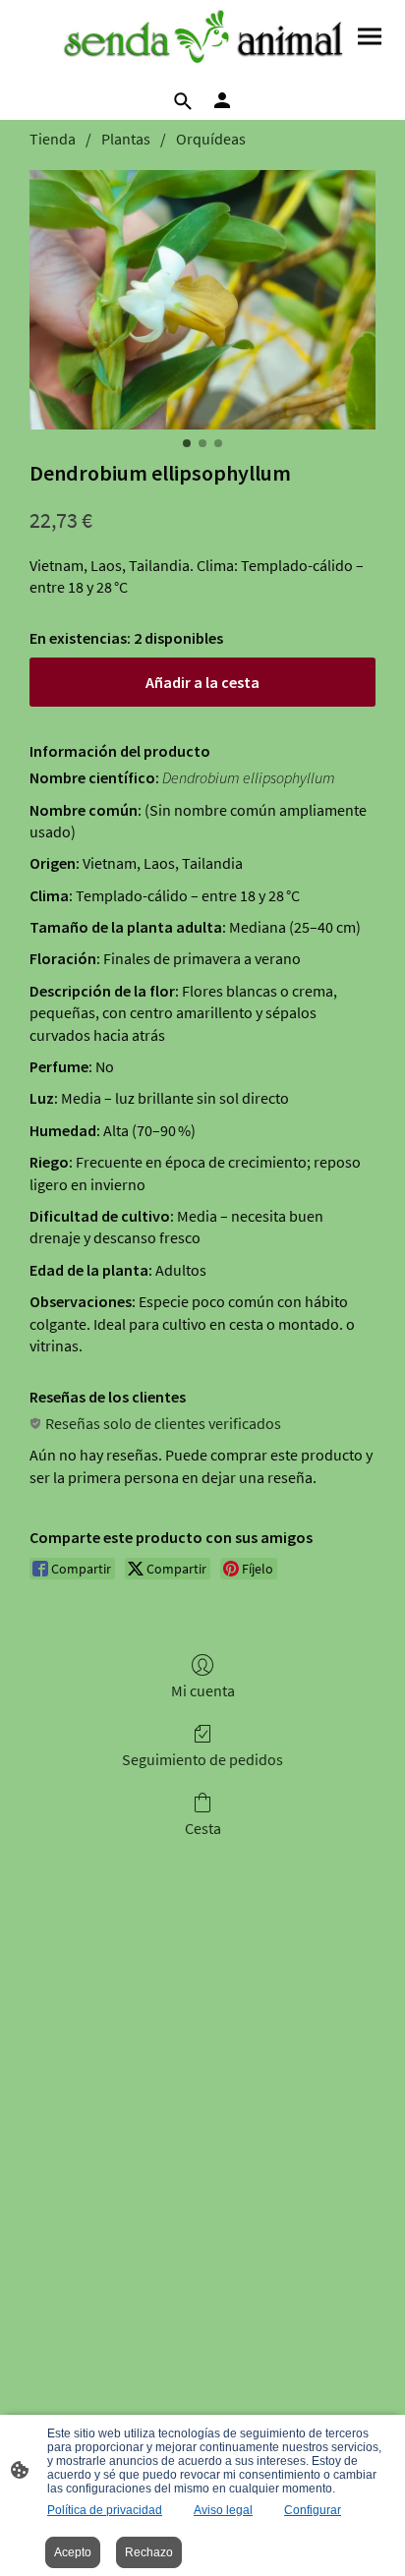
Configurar (313, 2510)
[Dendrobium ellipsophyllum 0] (202, 300)
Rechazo (149, 2552)
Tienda (53, 139)
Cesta (203, 1828)
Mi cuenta (203, 1690)
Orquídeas (211, 139)
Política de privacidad (105, 2510)
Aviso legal (223, 2510)
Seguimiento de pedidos (202, 1759)
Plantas (126, 139)
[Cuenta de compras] (222, 100)
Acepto (73, 2552)
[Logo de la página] (203, 39)
